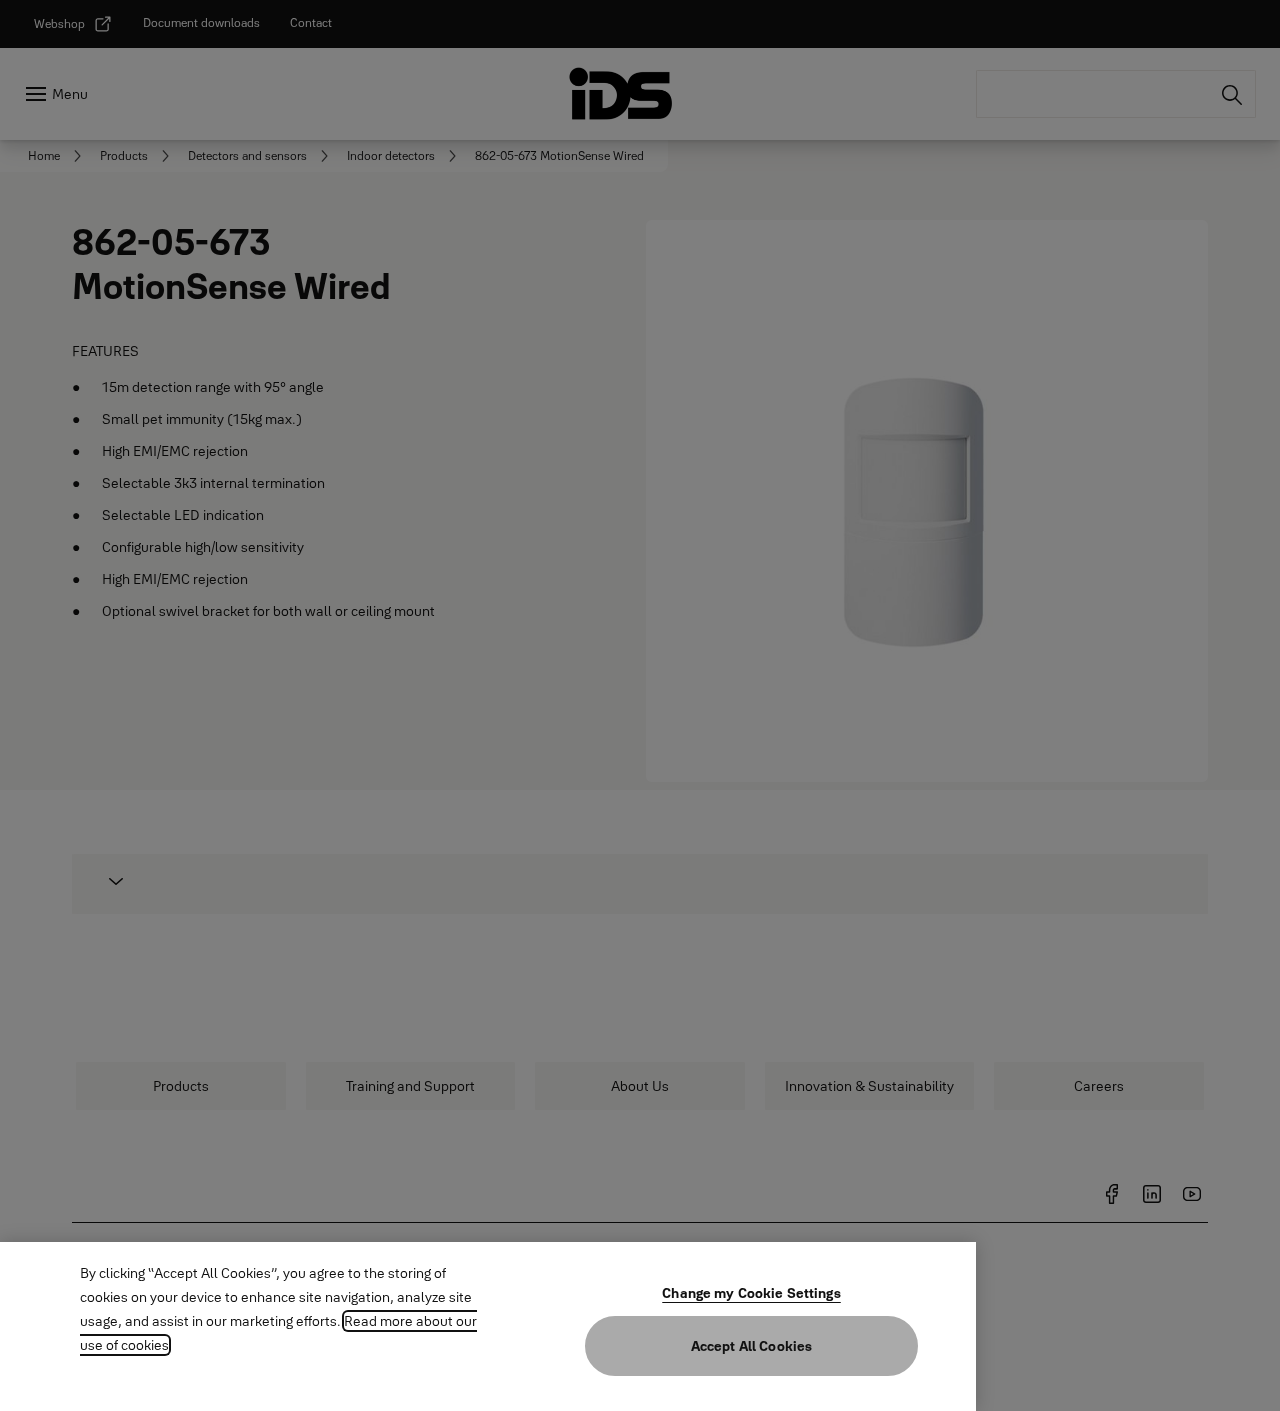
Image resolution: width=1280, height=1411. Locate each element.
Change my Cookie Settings (751, 1293)
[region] (488, 1326)
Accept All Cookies (752, 1346)
